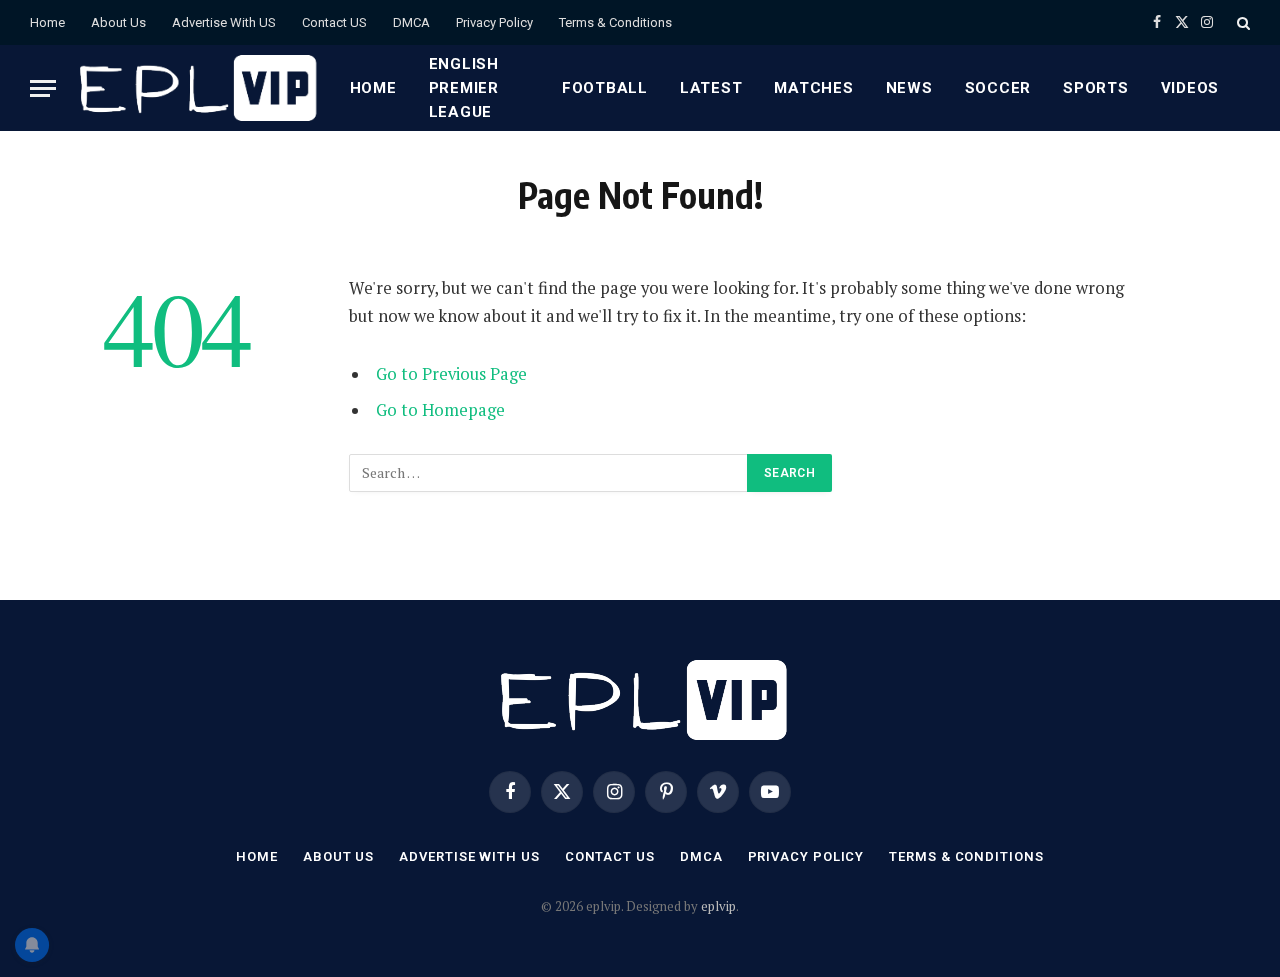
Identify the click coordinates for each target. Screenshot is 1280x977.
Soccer (998, 88)
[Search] (1241, 22)
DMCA (411, 22)
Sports (1096, 88)
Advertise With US (224, 22)
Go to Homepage (440, 410)
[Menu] (43, 88)
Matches (813, 88)
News (909, 88)
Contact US (334, 22)
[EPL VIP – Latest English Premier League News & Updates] (195, 88)
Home (47, 22)
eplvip (718, 906)
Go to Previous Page (451, 374)
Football (605, 88)
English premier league (464, 88)
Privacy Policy (494, 22)
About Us (118, 22)
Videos (1190, 88)
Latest (711, 88)
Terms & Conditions (615, 22)
